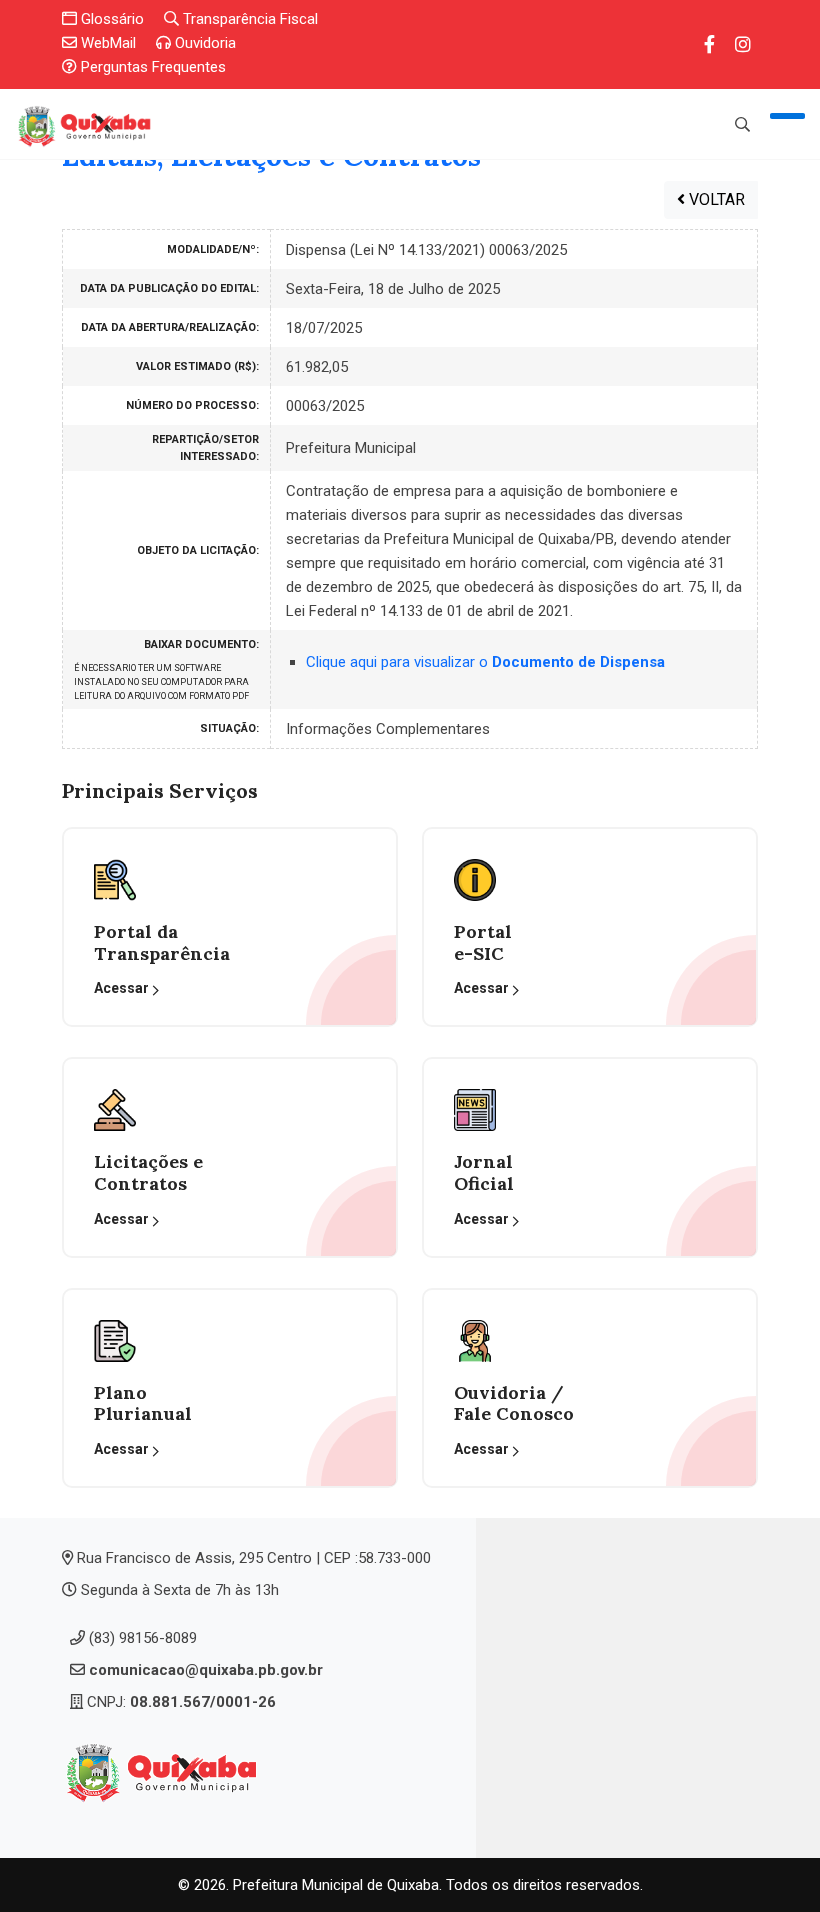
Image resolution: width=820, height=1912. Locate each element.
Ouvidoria (203, 43)
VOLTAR (715, 199)
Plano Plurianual (143, 1403)
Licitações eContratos (148, 1172)
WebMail (106, 43)
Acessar (123, 988)
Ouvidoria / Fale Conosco (514, 1403)
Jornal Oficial (484, 1172)
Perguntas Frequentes (151, 67)
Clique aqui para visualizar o (485, 662)
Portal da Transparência (162, 942)
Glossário (110, 19)
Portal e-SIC (483, 942)
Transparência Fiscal (248, 19)
